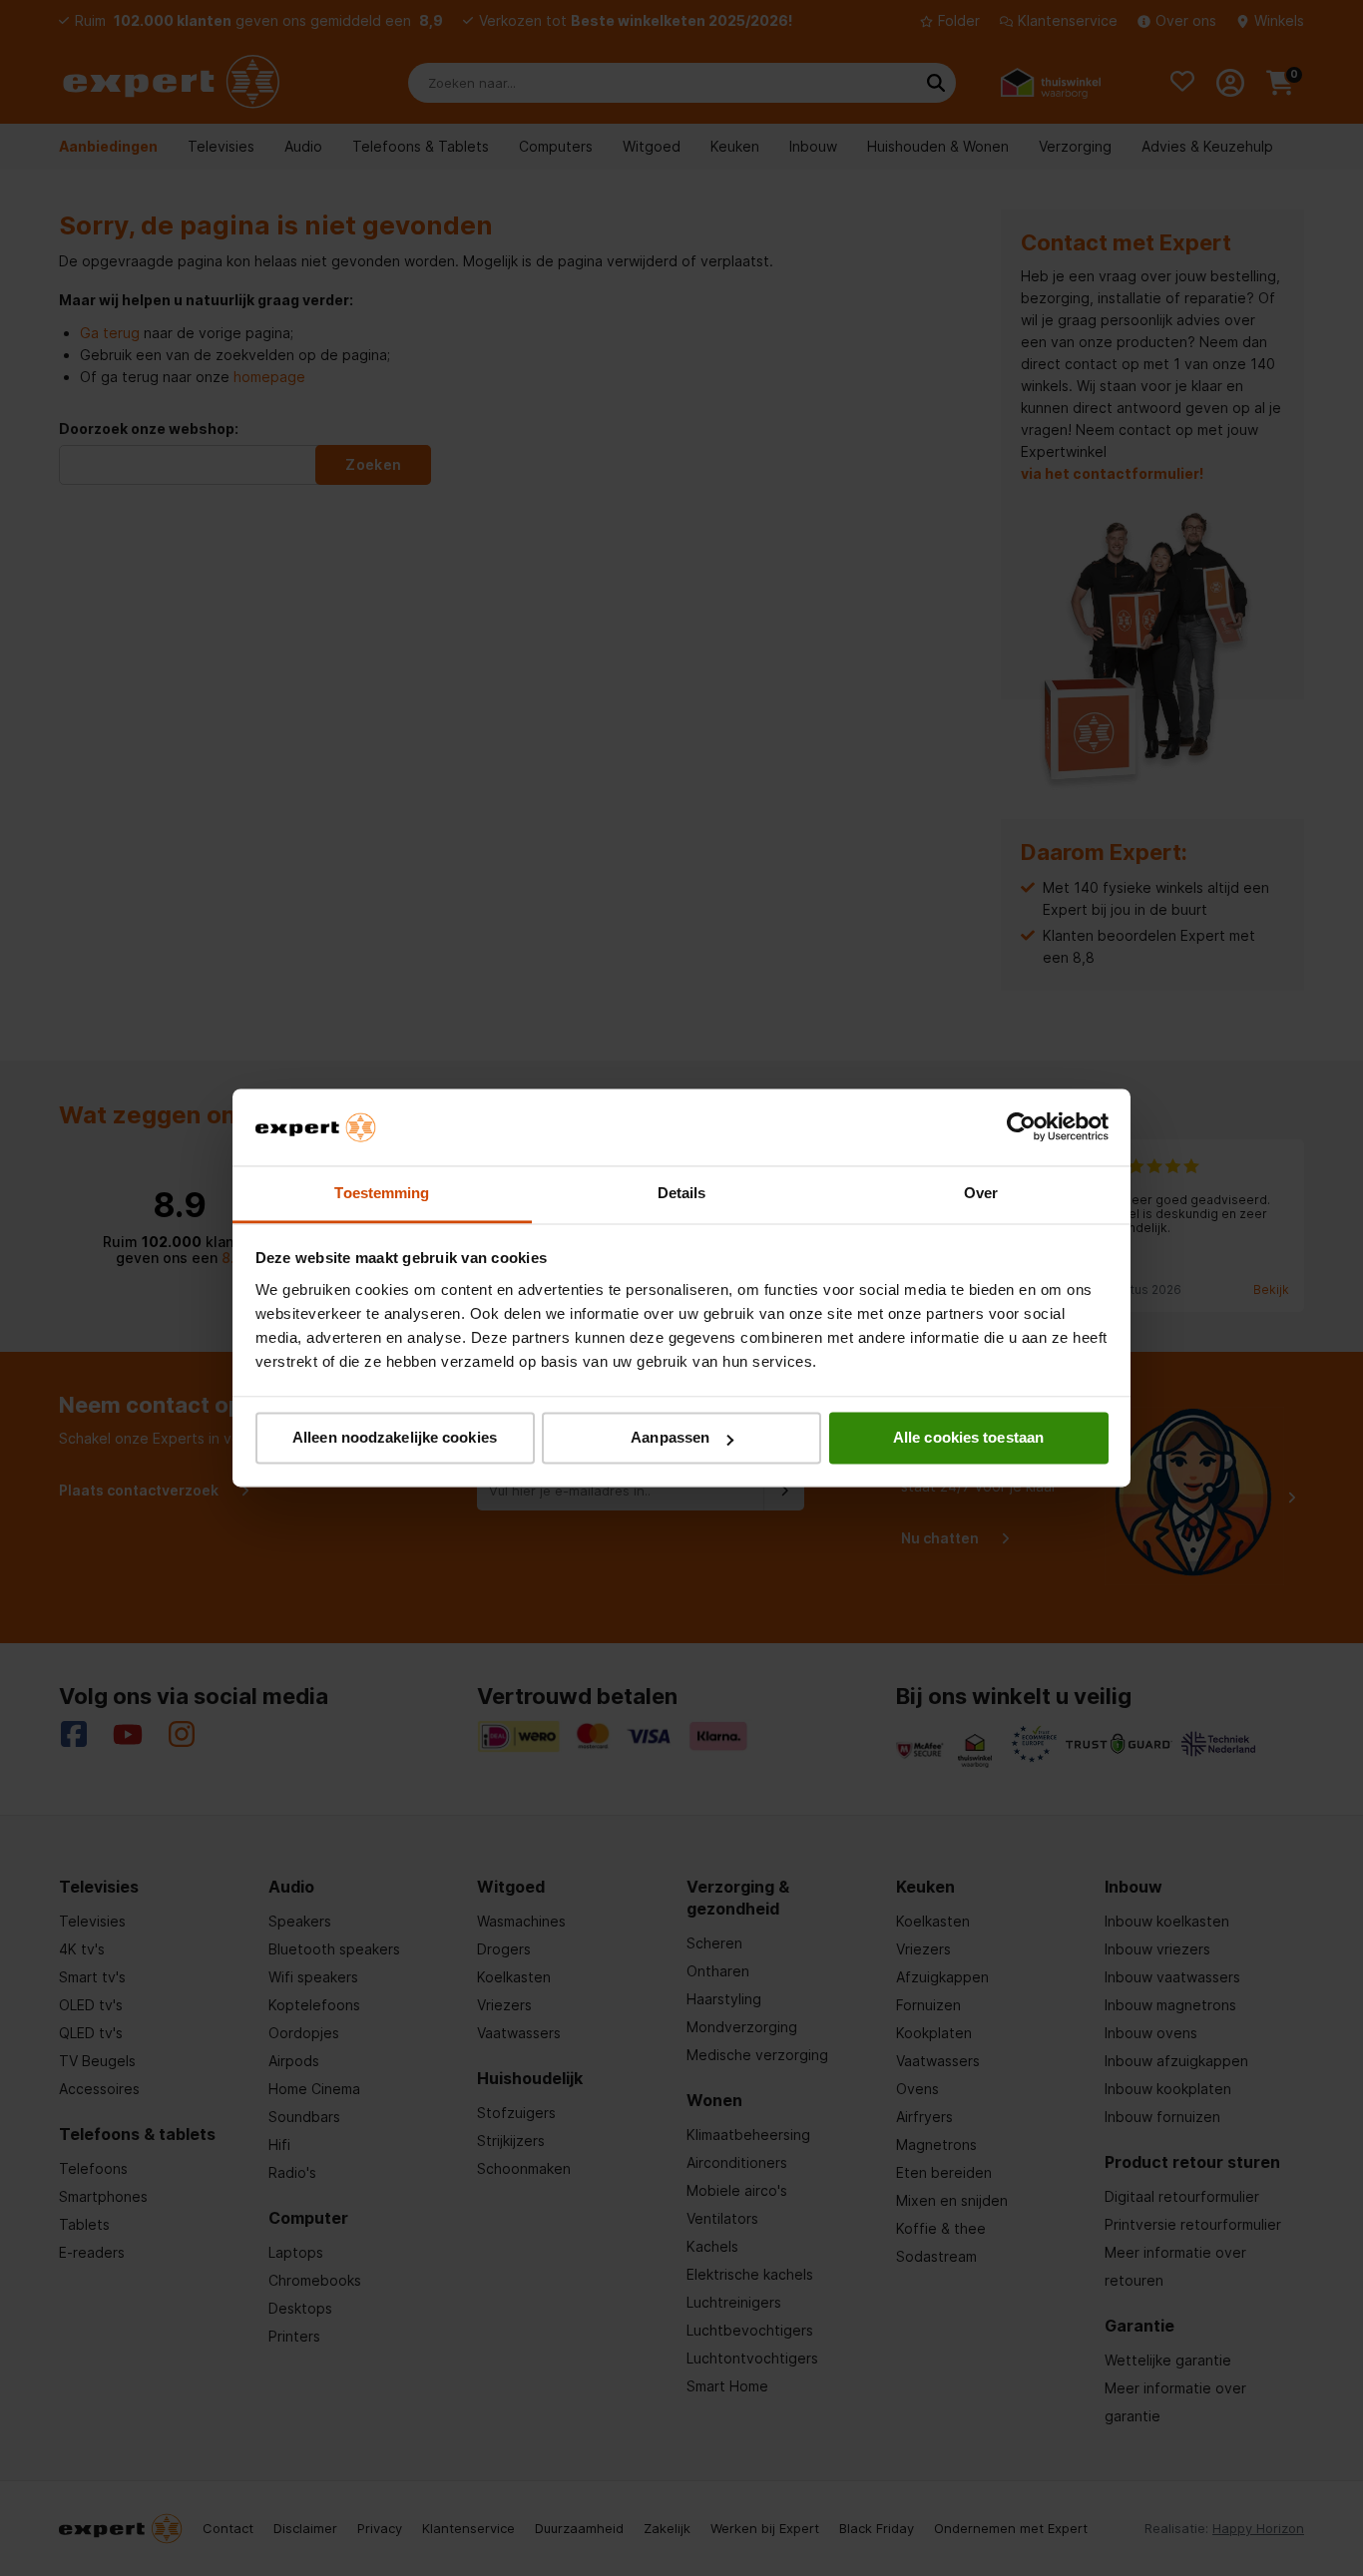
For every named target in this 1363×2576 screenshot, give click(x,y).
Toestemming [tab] (382, 1193)
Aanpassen (670, 1438)
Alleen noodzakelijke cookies (395, 1438)
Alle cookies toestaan (968, 1438)
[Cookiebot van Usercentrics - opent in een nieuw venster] (1021, 1127)
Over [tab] (981, 1193)
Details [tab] (682, 1193)
